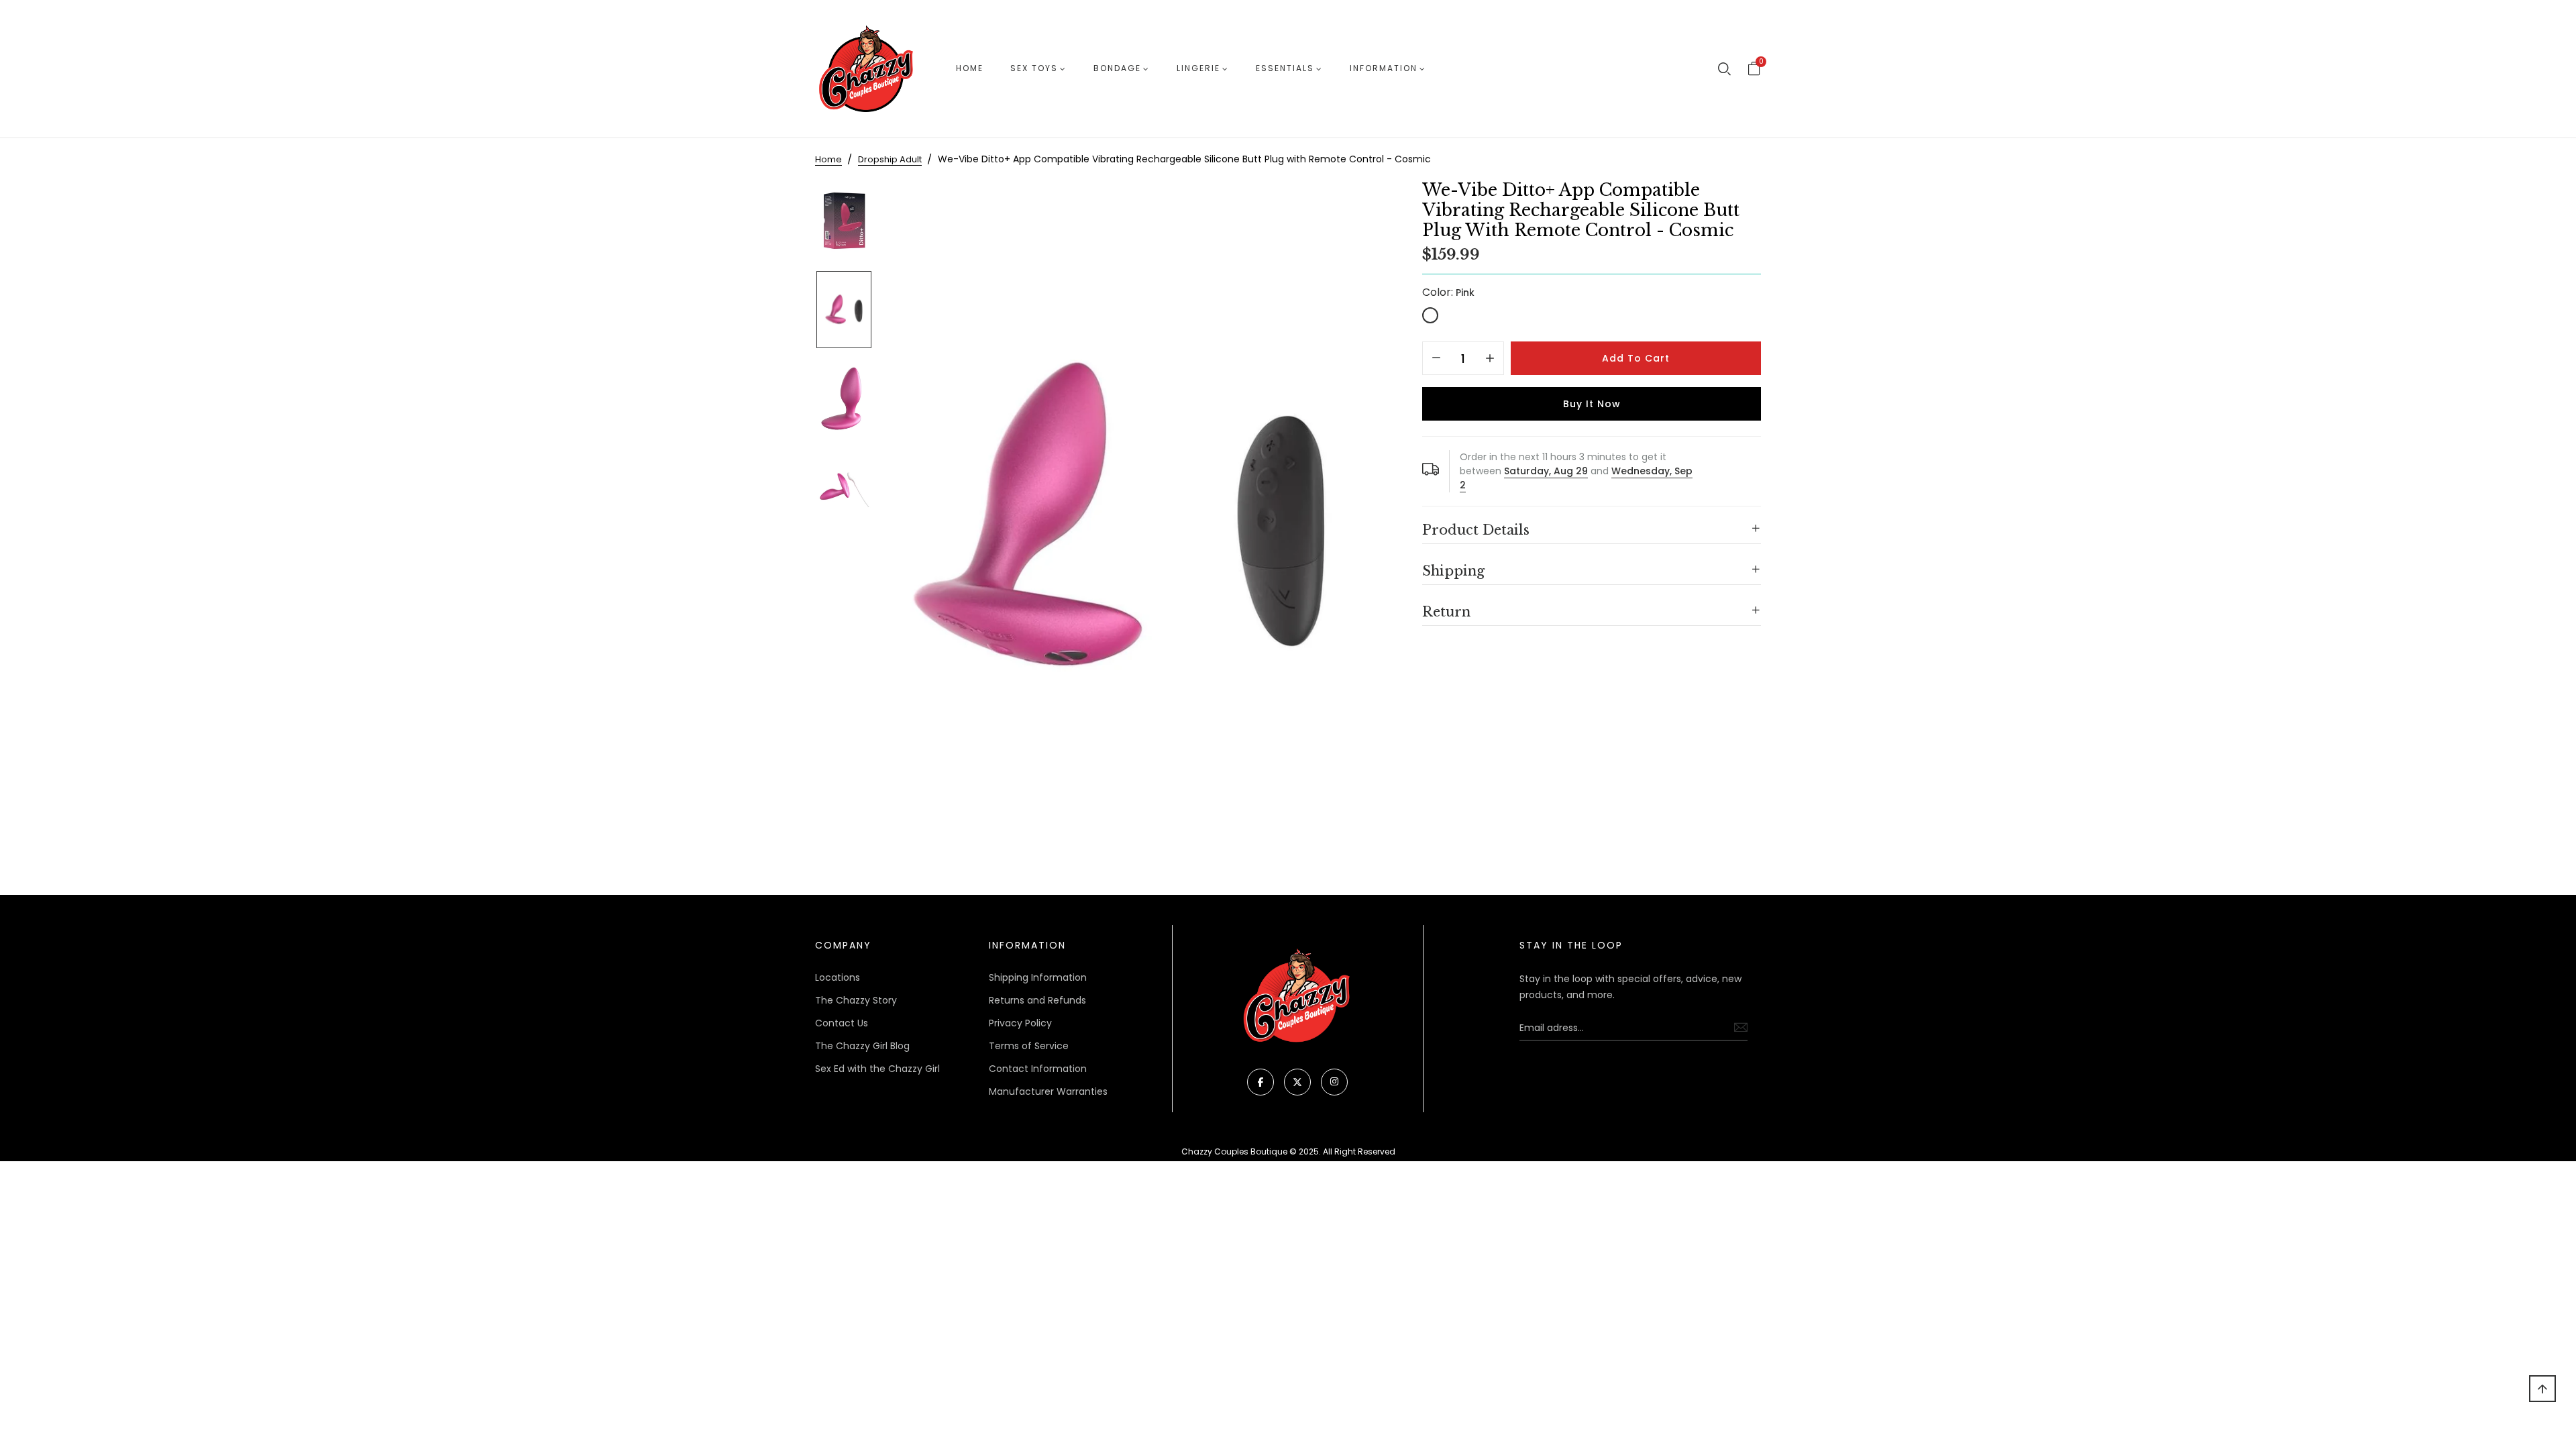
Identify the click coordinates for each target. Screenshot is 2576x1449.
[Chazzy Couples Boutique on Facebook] (1260, 1082)
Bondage (1117, 68)
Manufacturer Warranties (1048, 1091)
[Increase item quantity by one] (1490, 359)
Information (1384, 68)
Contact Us (842, 1023)
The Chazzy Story (856, 1000)
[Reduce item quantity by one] (1436, 359)
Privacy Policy (1020, 1023)
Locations (838, 977)
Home (970, 68)
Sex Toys (1034, 68)
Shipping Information (1038, 977)
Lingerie (1198, 68)
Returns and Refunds (1037, 1000)
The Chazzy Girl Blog (862, 1046)
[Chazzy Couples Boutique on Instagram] (1334, 1082)
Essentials (1285, 68)
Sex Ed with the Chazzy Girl (877, 1069)
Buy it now (1592, 404)
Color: (1448, 292)
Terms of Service (1029, 1046)
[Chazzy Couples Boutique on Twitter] (1297, 1082)
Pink (1430, 315)
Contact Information (1038, 1069)
